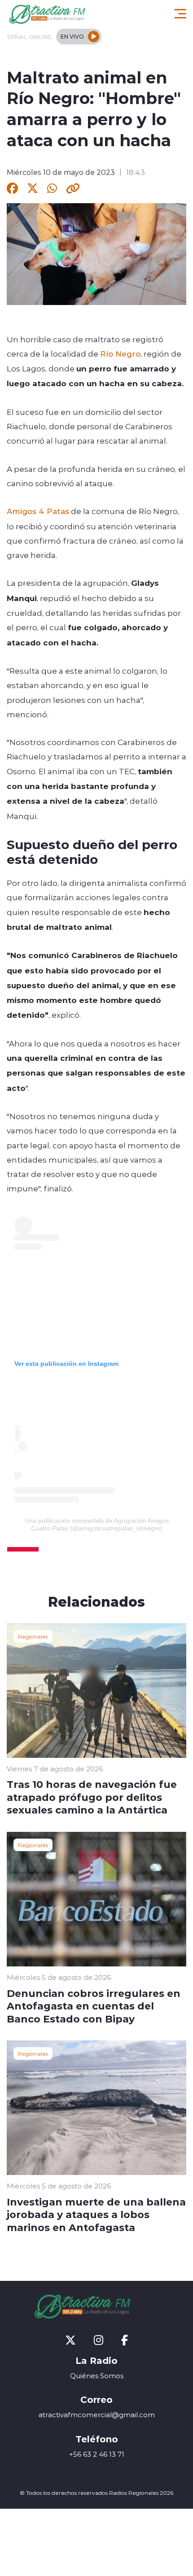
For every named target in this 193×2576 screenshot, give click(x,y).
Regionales (33, 1636)
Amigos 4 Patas (38, 511)
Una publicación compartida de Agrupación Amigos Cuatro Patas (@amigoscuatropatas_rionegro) (97, 1524)
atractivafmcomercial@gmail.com (97, 2415)
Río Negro (120, 353)
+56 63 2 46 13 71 (97, 2454)
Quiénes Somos (97, 2376)
